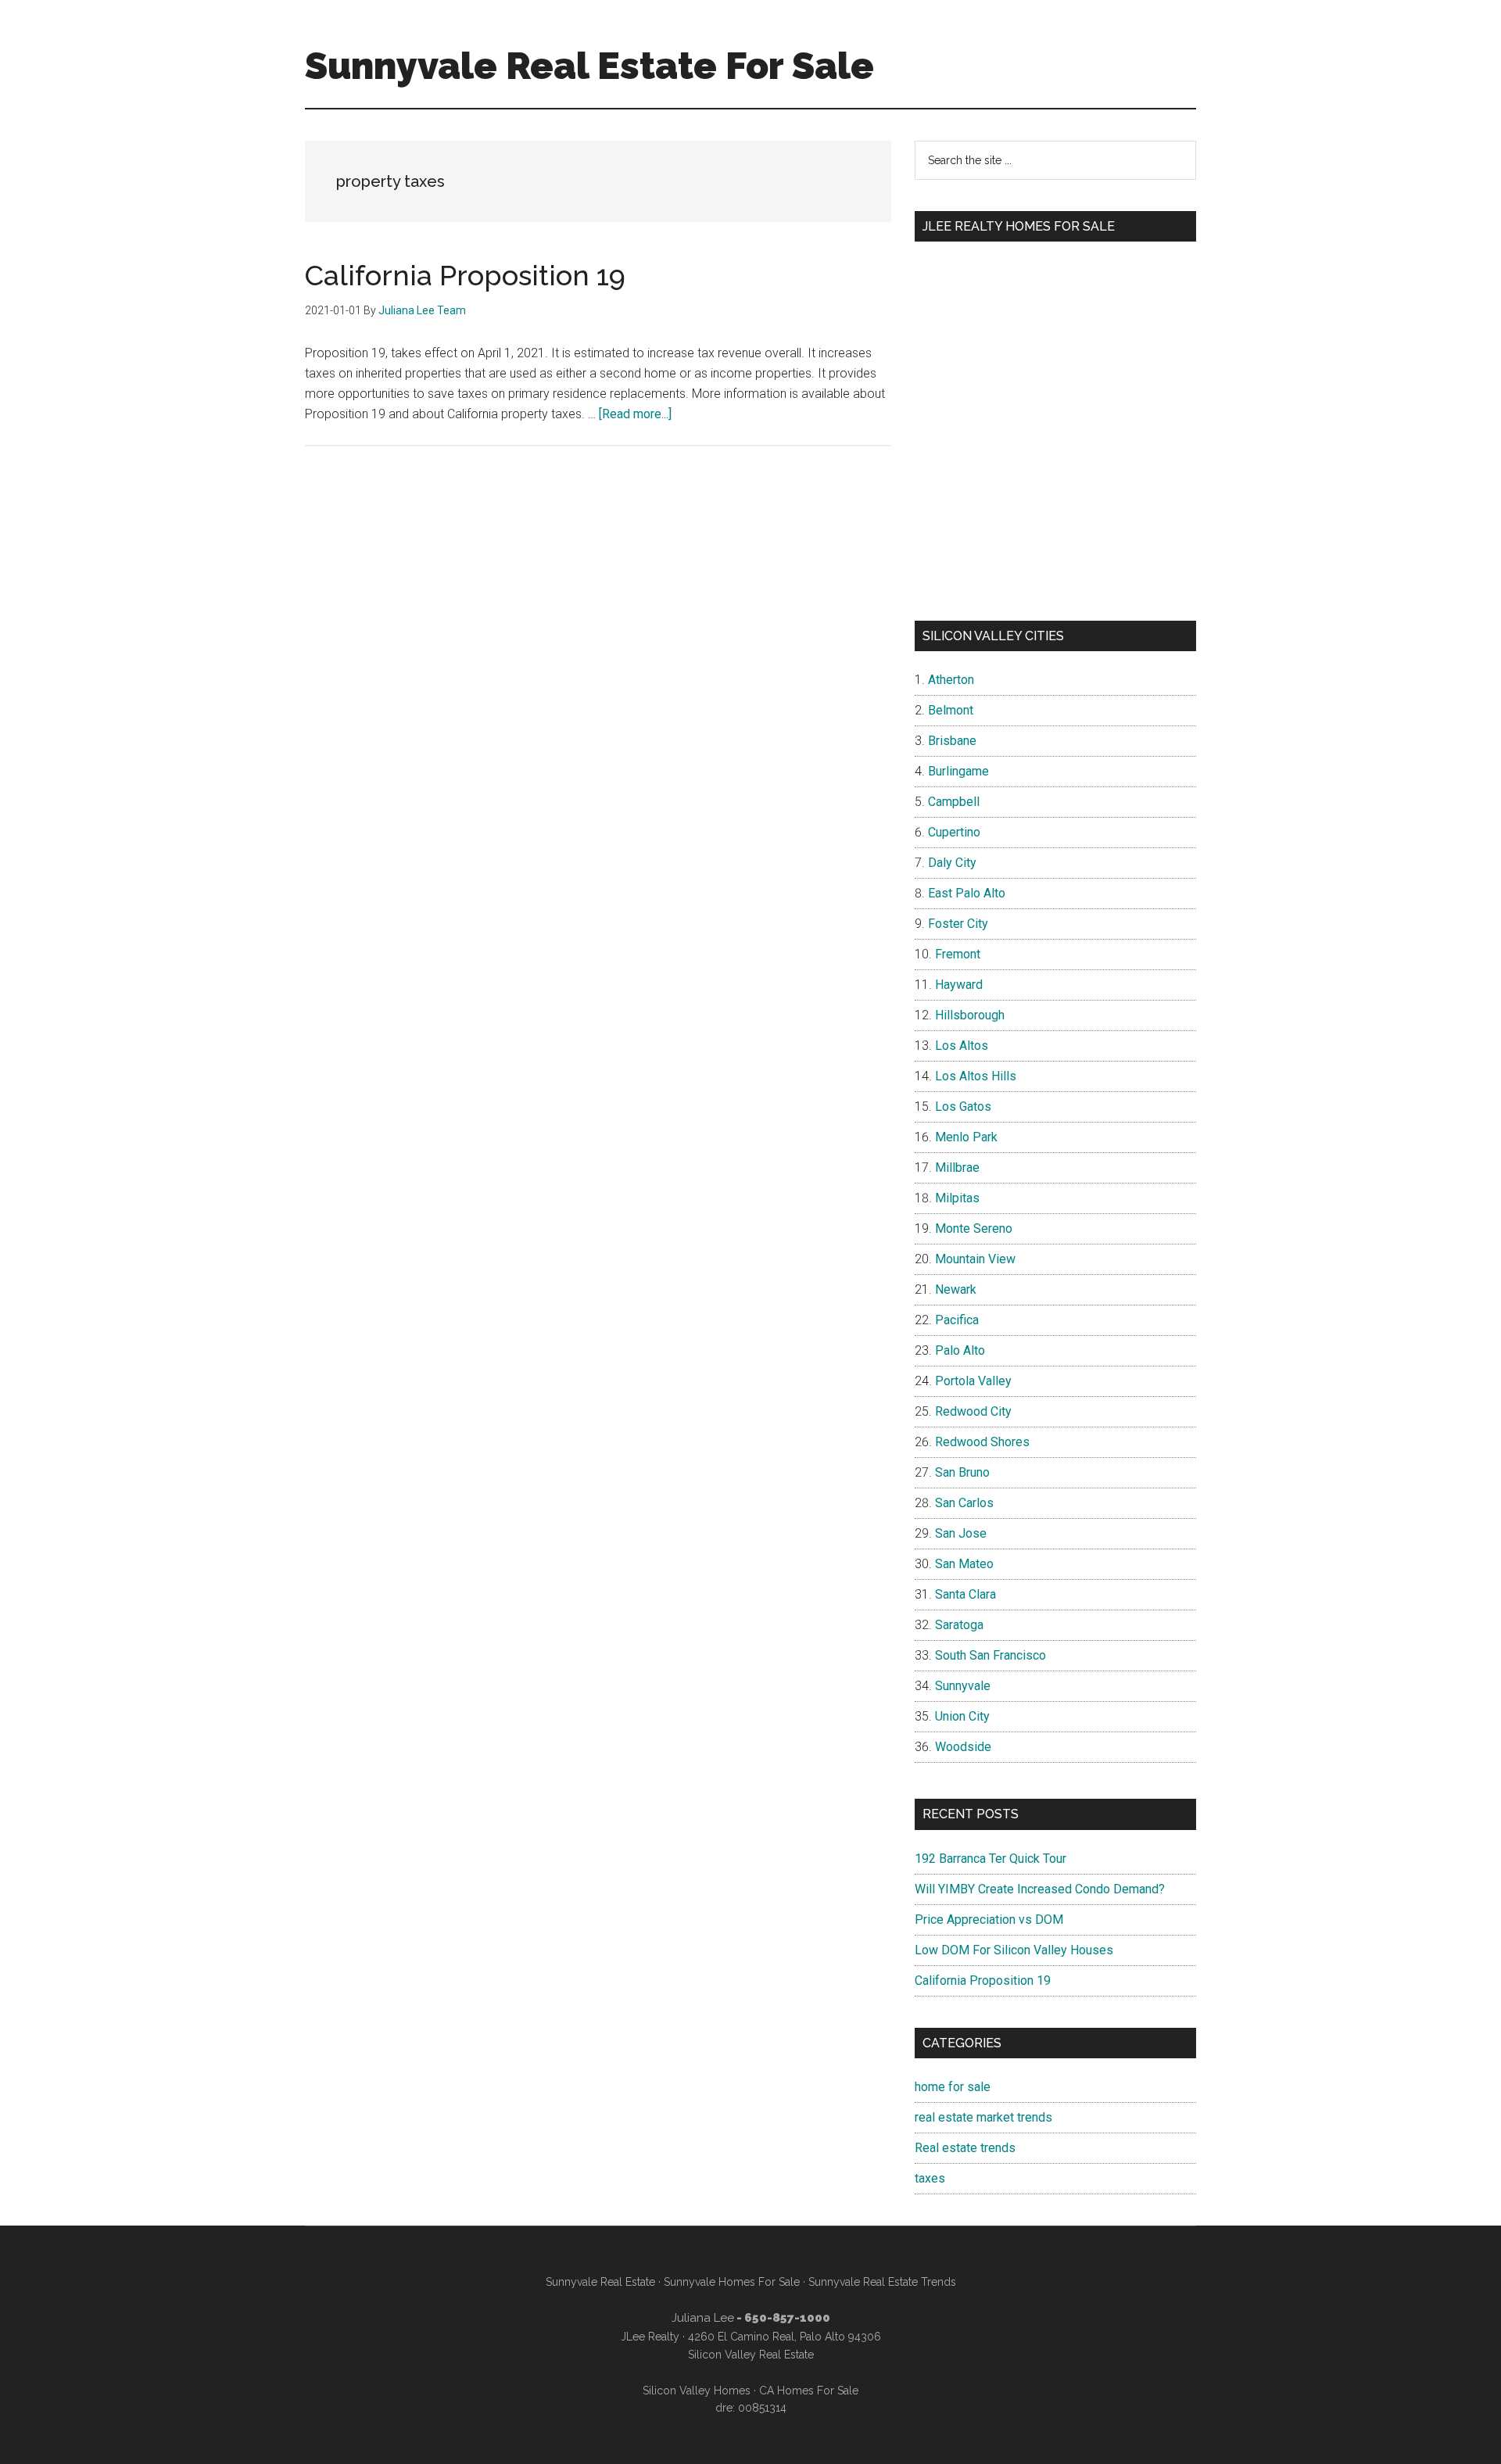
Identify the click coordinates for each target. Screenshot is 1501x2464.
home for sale (953, 2087)
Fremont (958, 954)
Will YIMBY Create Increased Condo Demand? (1040, 1889)
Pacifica (957, 1320)
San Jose (961, 1533)
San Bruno (962, 1472)
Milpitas (957, 1198)
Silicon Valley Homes (697, 2391)
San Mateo (964, 1564)
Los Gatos (963, 1107)
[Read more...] (635, 414)
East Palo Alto (967, 893)
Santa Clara (965, 1594)
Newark (956, 1289)
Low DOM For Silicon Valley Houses (1014, 1950)
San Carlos (964, 1503)
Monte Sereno (974, 1228)
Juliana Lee (703, 2318)
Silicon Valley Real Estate (751, 2355)
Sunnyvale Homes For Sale (732, 2282)
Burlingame (958, 771)
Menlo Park (966, 1137)
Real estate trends (965, 2148)
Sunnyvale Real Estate (600, 2282)
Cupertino (954, 832)
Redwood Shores (982, 1442)
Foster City (958, 924)
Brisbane (952, 741)
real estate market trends (983, 2117)
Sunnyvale (963, 1686)
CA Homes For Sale (809, 2391)
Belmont (951, 710)
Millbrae (957, 1168)
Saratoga (959, 1625)
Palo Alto (960, 1350)
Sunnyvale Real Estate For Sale (589, 66)
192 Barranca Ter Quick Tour (991, 1859)
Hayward (959, 985)
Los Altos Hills (976, 1076)
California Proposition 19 (465, 275)
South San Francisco (991, 1655)
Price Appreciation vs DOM (989, 1920)
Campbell (954, 802)
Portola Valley (973, 1381)
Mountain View (975, 1259)
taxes (930, 2178)
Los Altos (962, 1046)
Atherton (951, 680)
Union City (962, 1716)
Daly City (952, 863)
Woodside (963, 1747)
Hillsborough (970, 1015)
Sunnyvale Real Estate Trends (882, 2282)
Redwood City (973, 1411)
